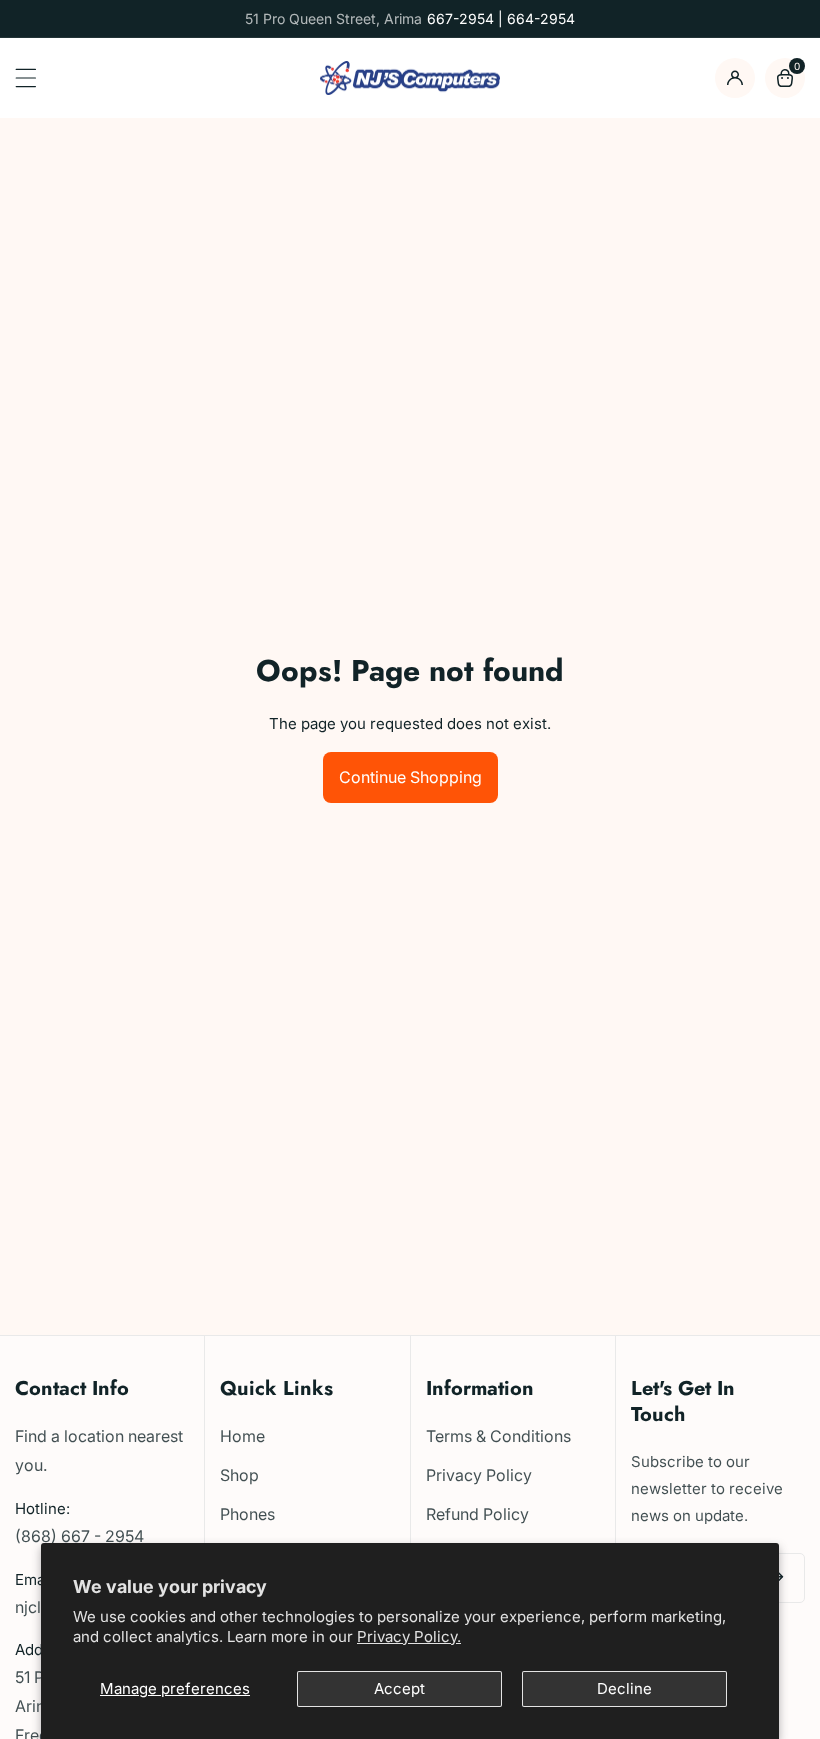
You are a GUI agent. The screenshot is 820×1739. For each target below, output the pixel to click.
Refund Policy (477, 1514)
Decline (624, 1688)
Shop (239, 1475)
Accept (399, 1688)
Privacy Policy (479, 1475)
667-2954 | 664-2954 (501, 18)
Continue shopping (410, 777)
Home (242, 1436)
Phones (247, 1514)
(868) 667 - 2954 (79, 1536)
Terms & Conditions (498, 1436)
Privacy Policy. (409, 1636)
